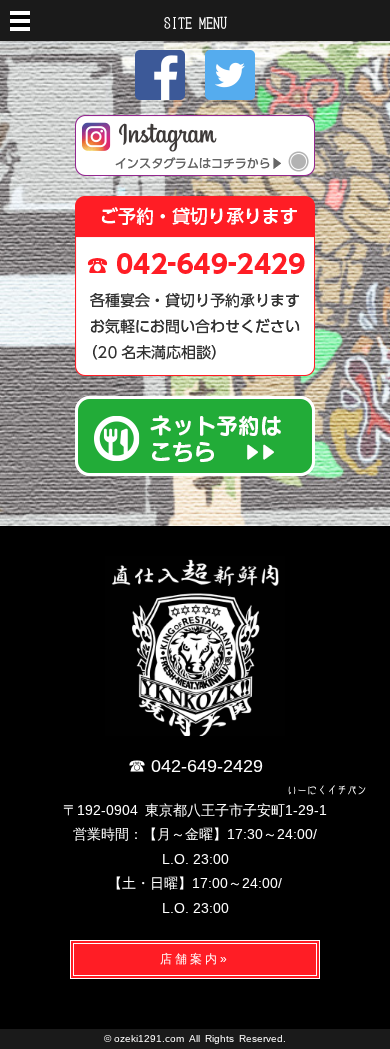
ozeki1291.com (149, 1038)
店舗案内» (195, 959)
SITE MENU (195, 22)
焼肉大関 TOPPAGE (195, 646)
